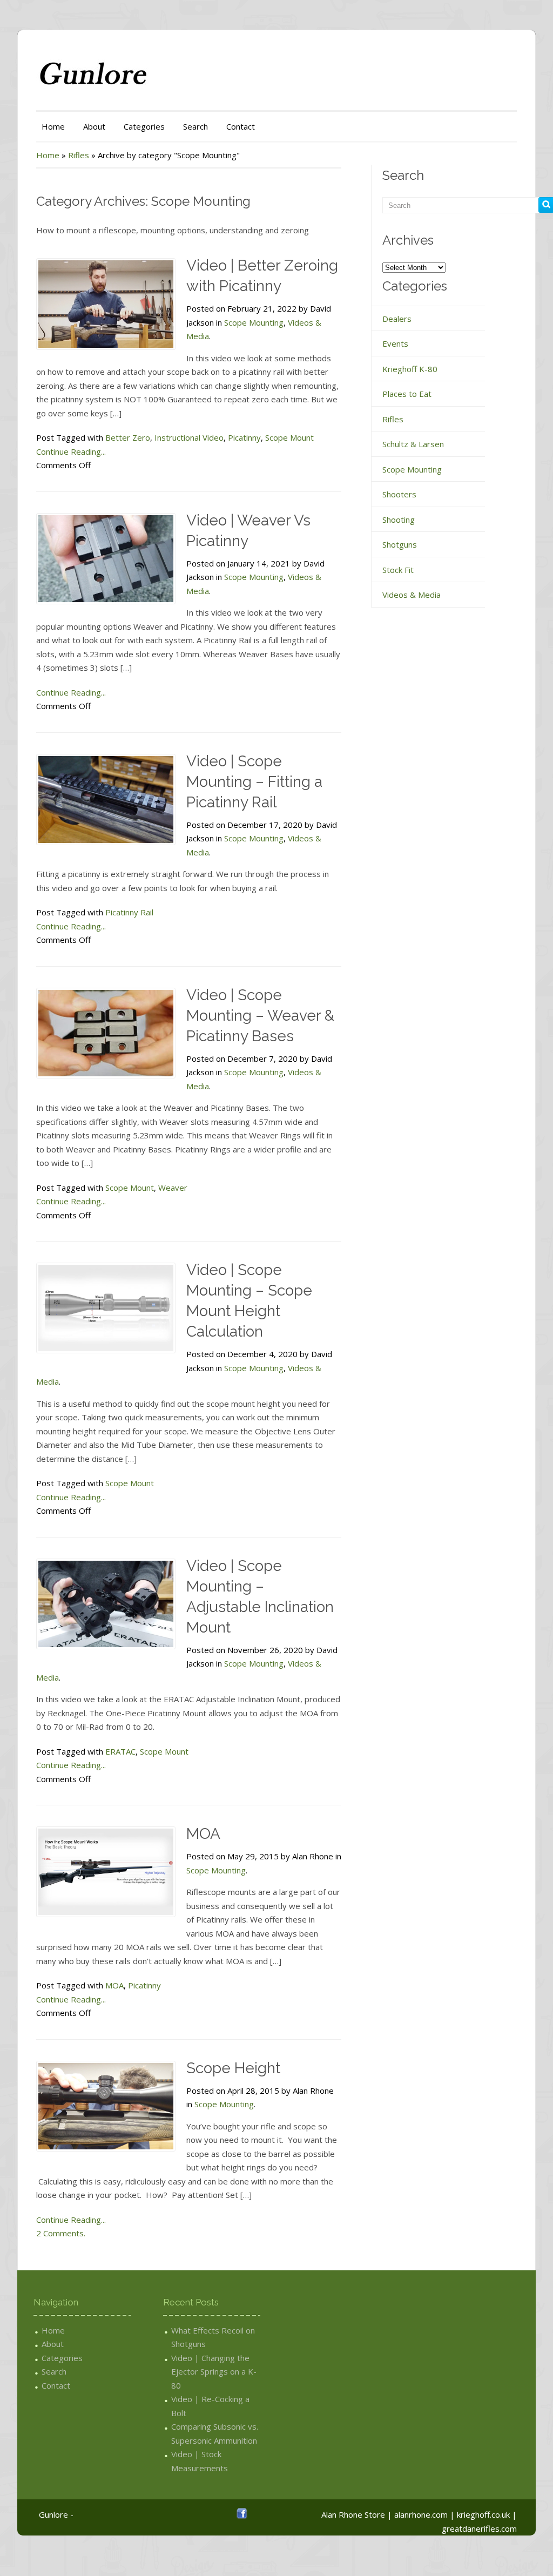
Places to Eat (407, 394)
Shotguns (400, 544)
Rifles (79, 155)
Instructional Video (189, 437)
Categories (144, 126)
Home (53, 126)
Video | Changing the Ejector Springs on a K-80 (214, 2372)
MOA (203, 1834)
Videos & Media (412, 595)
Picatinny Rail (129, 912)
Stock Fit (398, 570)
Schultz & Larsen (413, 444)
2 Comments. (61, 2233)
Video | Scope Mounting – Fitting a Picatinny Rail (254, 782)
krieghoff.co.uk (483, 2514)
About (94, 126)
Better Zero (128, 437)
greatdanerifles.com (479, 2528)
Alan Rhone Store (353, 2514)
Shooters (399, 494)
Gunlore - (56, 2514)
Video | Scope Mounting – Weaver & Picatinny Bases (260, 1016)
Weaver (173, 1188)
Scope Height (233, 2068)
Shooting (399, 520)
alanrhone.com (421, 2514)
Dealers (397, 319)
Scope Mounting (254, 322)
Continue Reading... (71, 451)
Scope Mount (289, 437)
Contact (241, 126)
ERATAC (120, 1751)
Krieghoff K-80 (410, 369)
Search (195, 126)
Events (395, 343)
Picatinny (244, 437)
